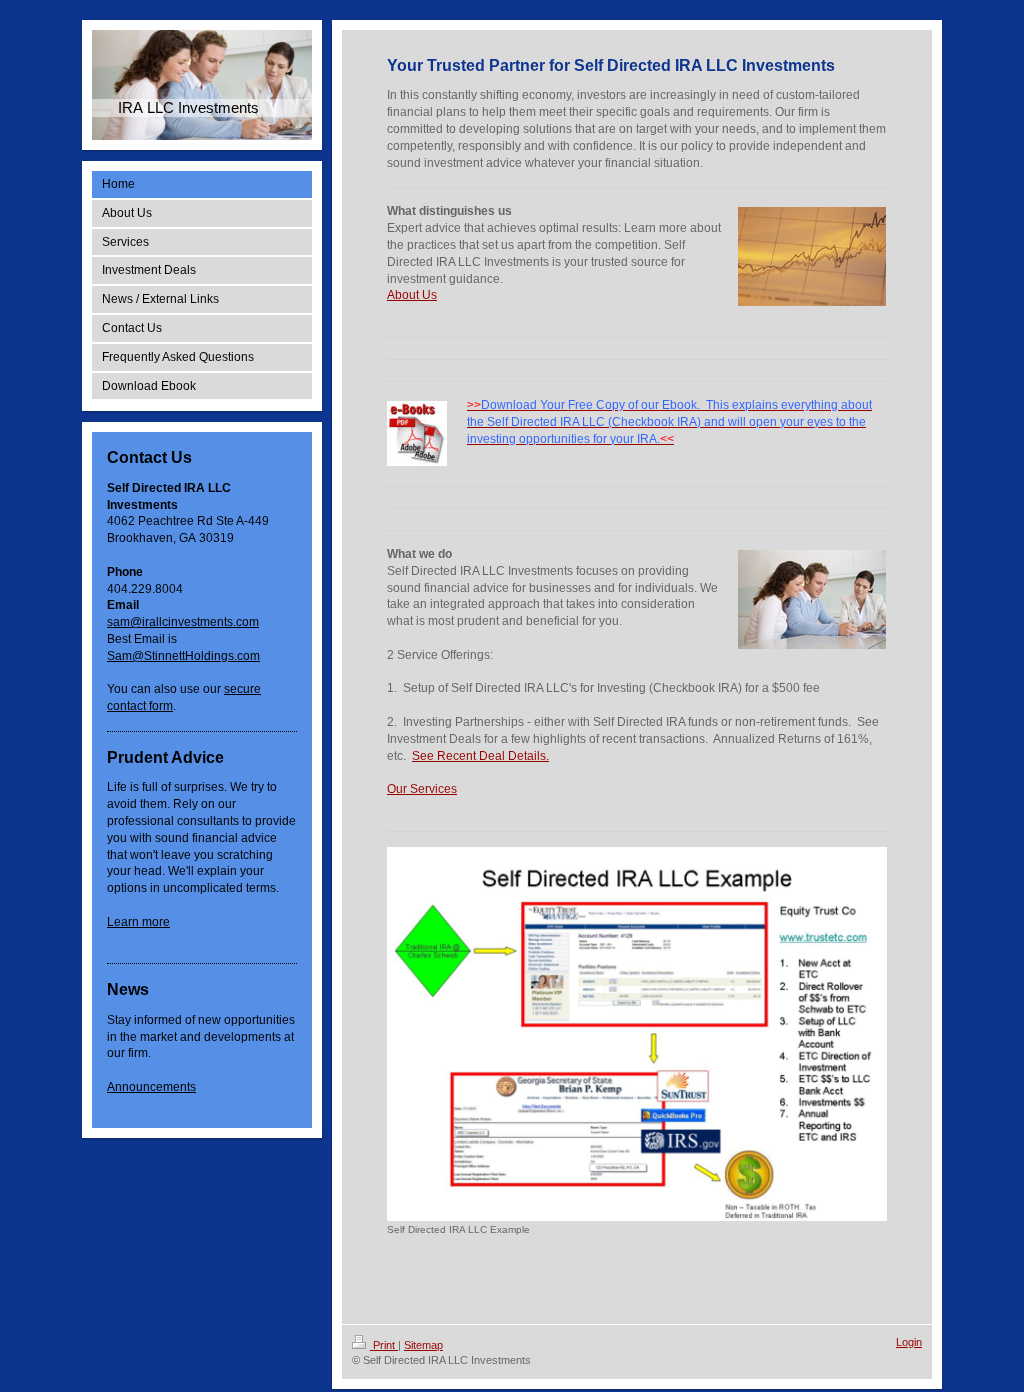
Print (384, 1345)
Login (909, 1342)
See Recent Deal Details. (480, 756)
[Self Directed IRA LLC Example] (637, 1034)
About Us (412, 295)
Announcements (151, 1087)
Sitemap (423, 1345)
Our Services (422, 789)
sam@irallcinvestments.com (183, 622)
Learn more (138, 922)
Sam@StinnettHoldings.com (183, 656)
